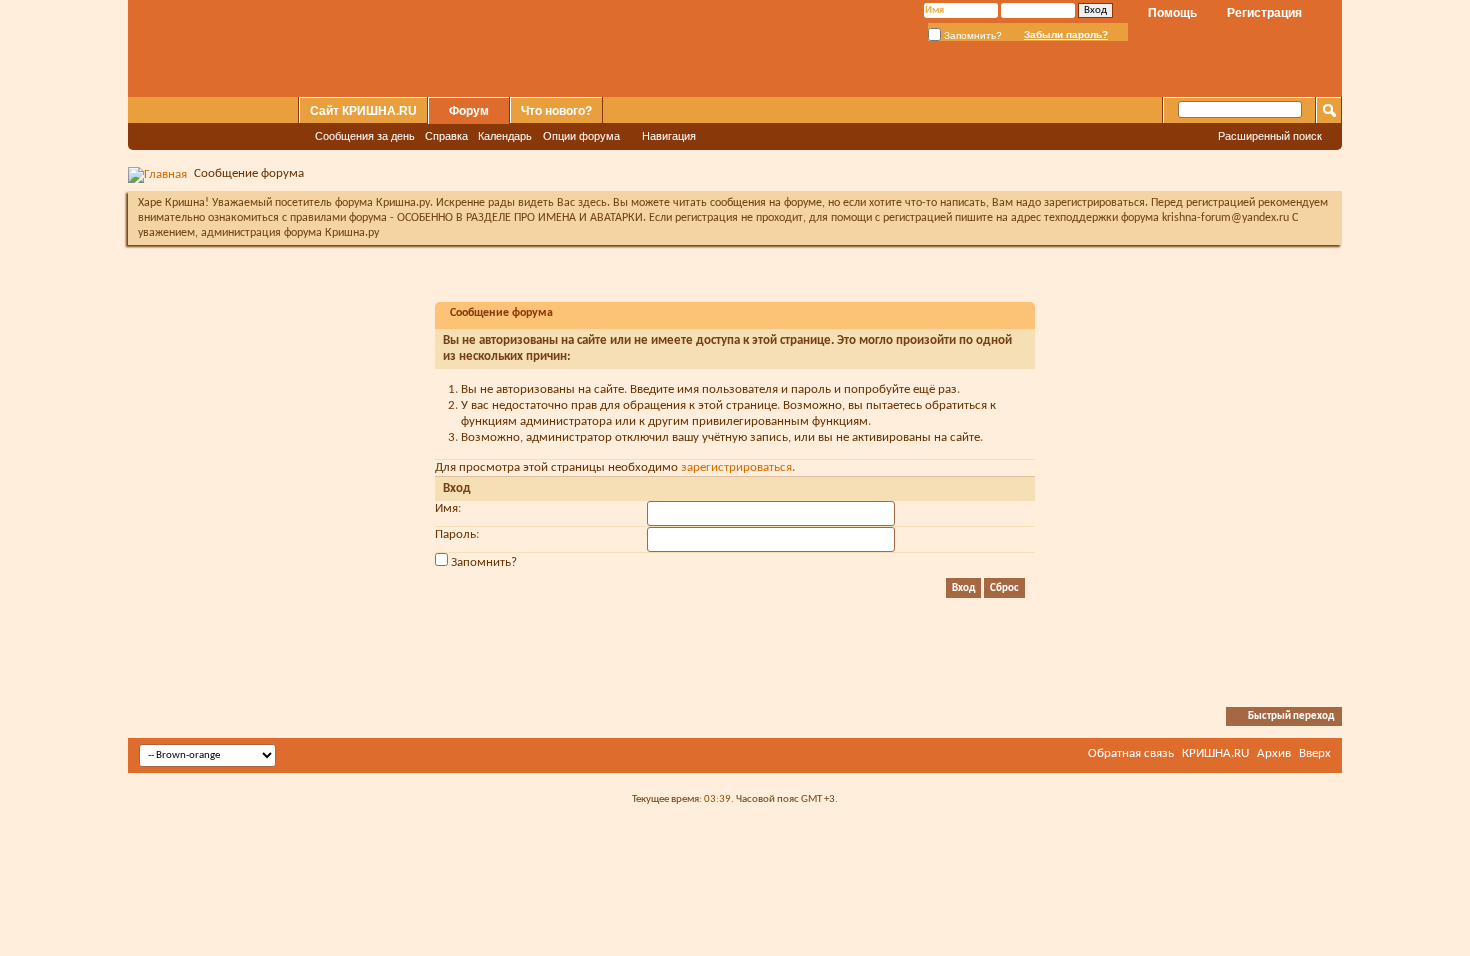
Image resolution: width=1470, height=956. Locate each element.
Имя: (448, 508)
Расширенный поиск (1270, 136)
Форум (469, 111)
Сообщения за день (365, 136)
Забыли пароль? (1066, 34)
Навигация (669, 136)
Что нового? (556, 111)
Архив (1274, 753)
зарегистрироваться (736, 467)
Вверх (1315, 753)
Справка (446, 136)
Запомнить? (971, 35)
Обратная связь (1131, 753)
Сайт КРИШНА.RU (363, 111)
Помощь (1172, 13)
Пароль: (457, 534)
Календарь (505, 136)
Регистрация (1264, 13)
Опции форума (581, 136)
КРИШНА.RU (1215, 753)
